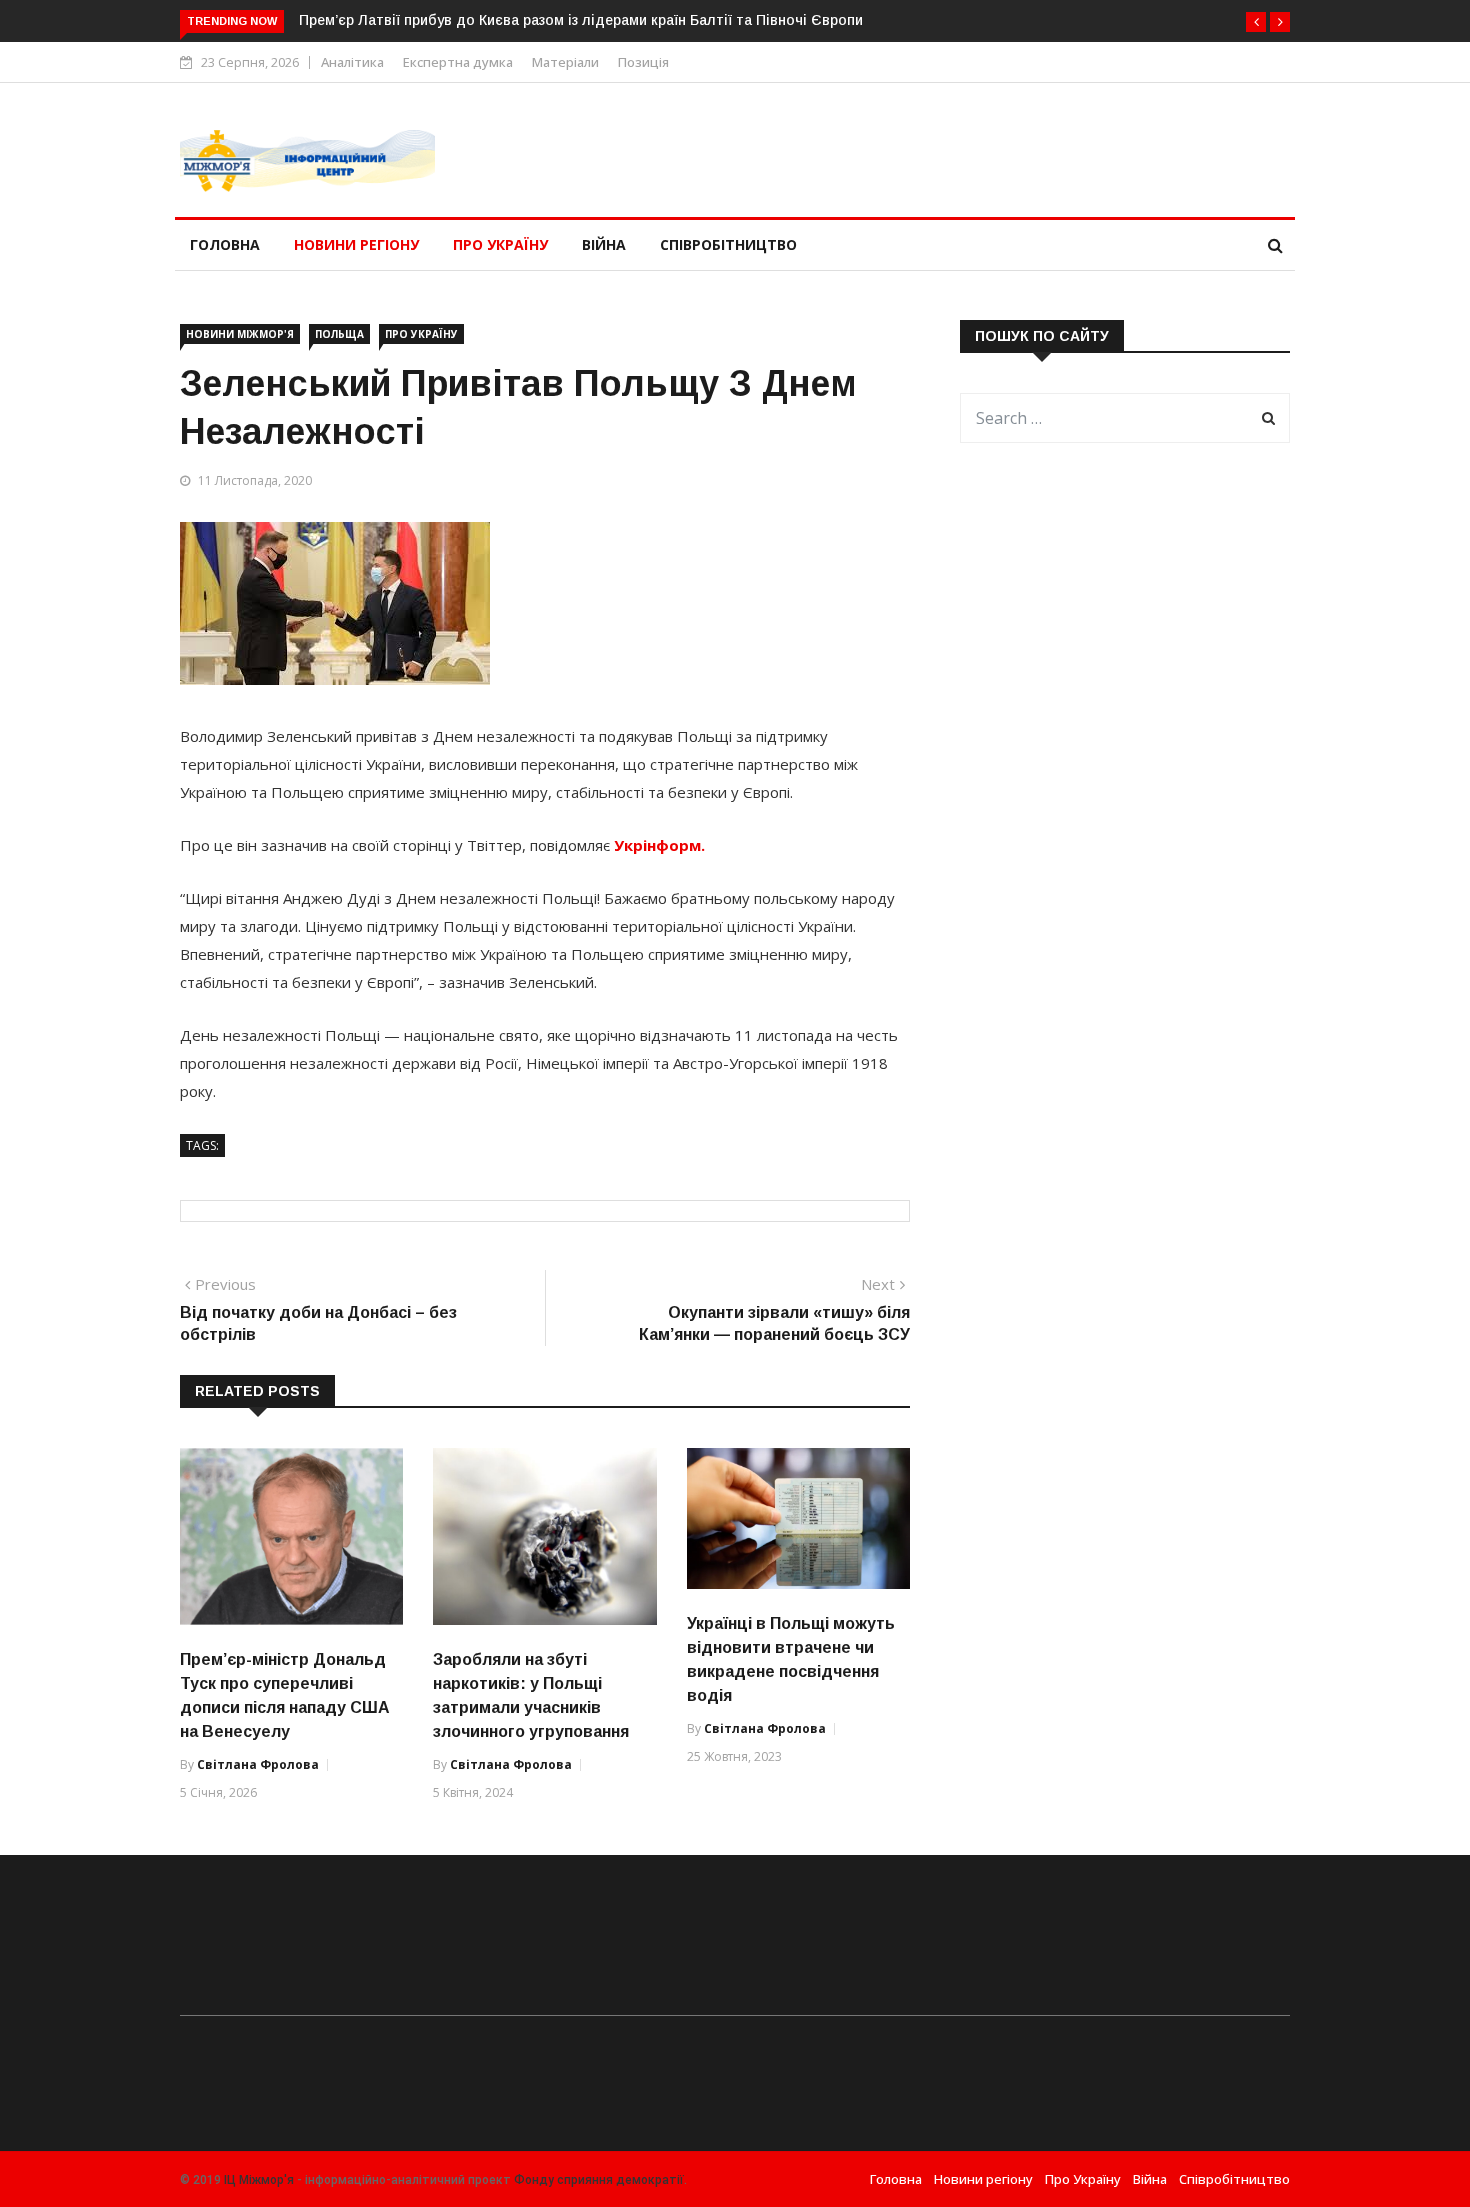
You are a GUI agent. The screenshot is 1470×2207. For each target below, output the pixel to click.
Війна (604, 244)
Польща (339, 334)
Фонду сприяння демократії (599, 2180)
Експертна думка (458, 62)
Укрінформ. (659, 845)
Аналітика (352, 62)
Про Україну (500, 244)
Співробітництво (728, 244)
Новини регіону (356, 244)
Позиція (643, 62)
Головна (225, 244)
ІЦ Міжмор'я (259, 2180)
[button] (1256, 22)
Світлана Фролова (258, 1764)
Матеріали (565, 62)
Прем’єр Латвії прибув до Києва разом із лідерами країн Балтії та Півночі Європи (581, 20)
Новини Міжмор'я (240, 334)
